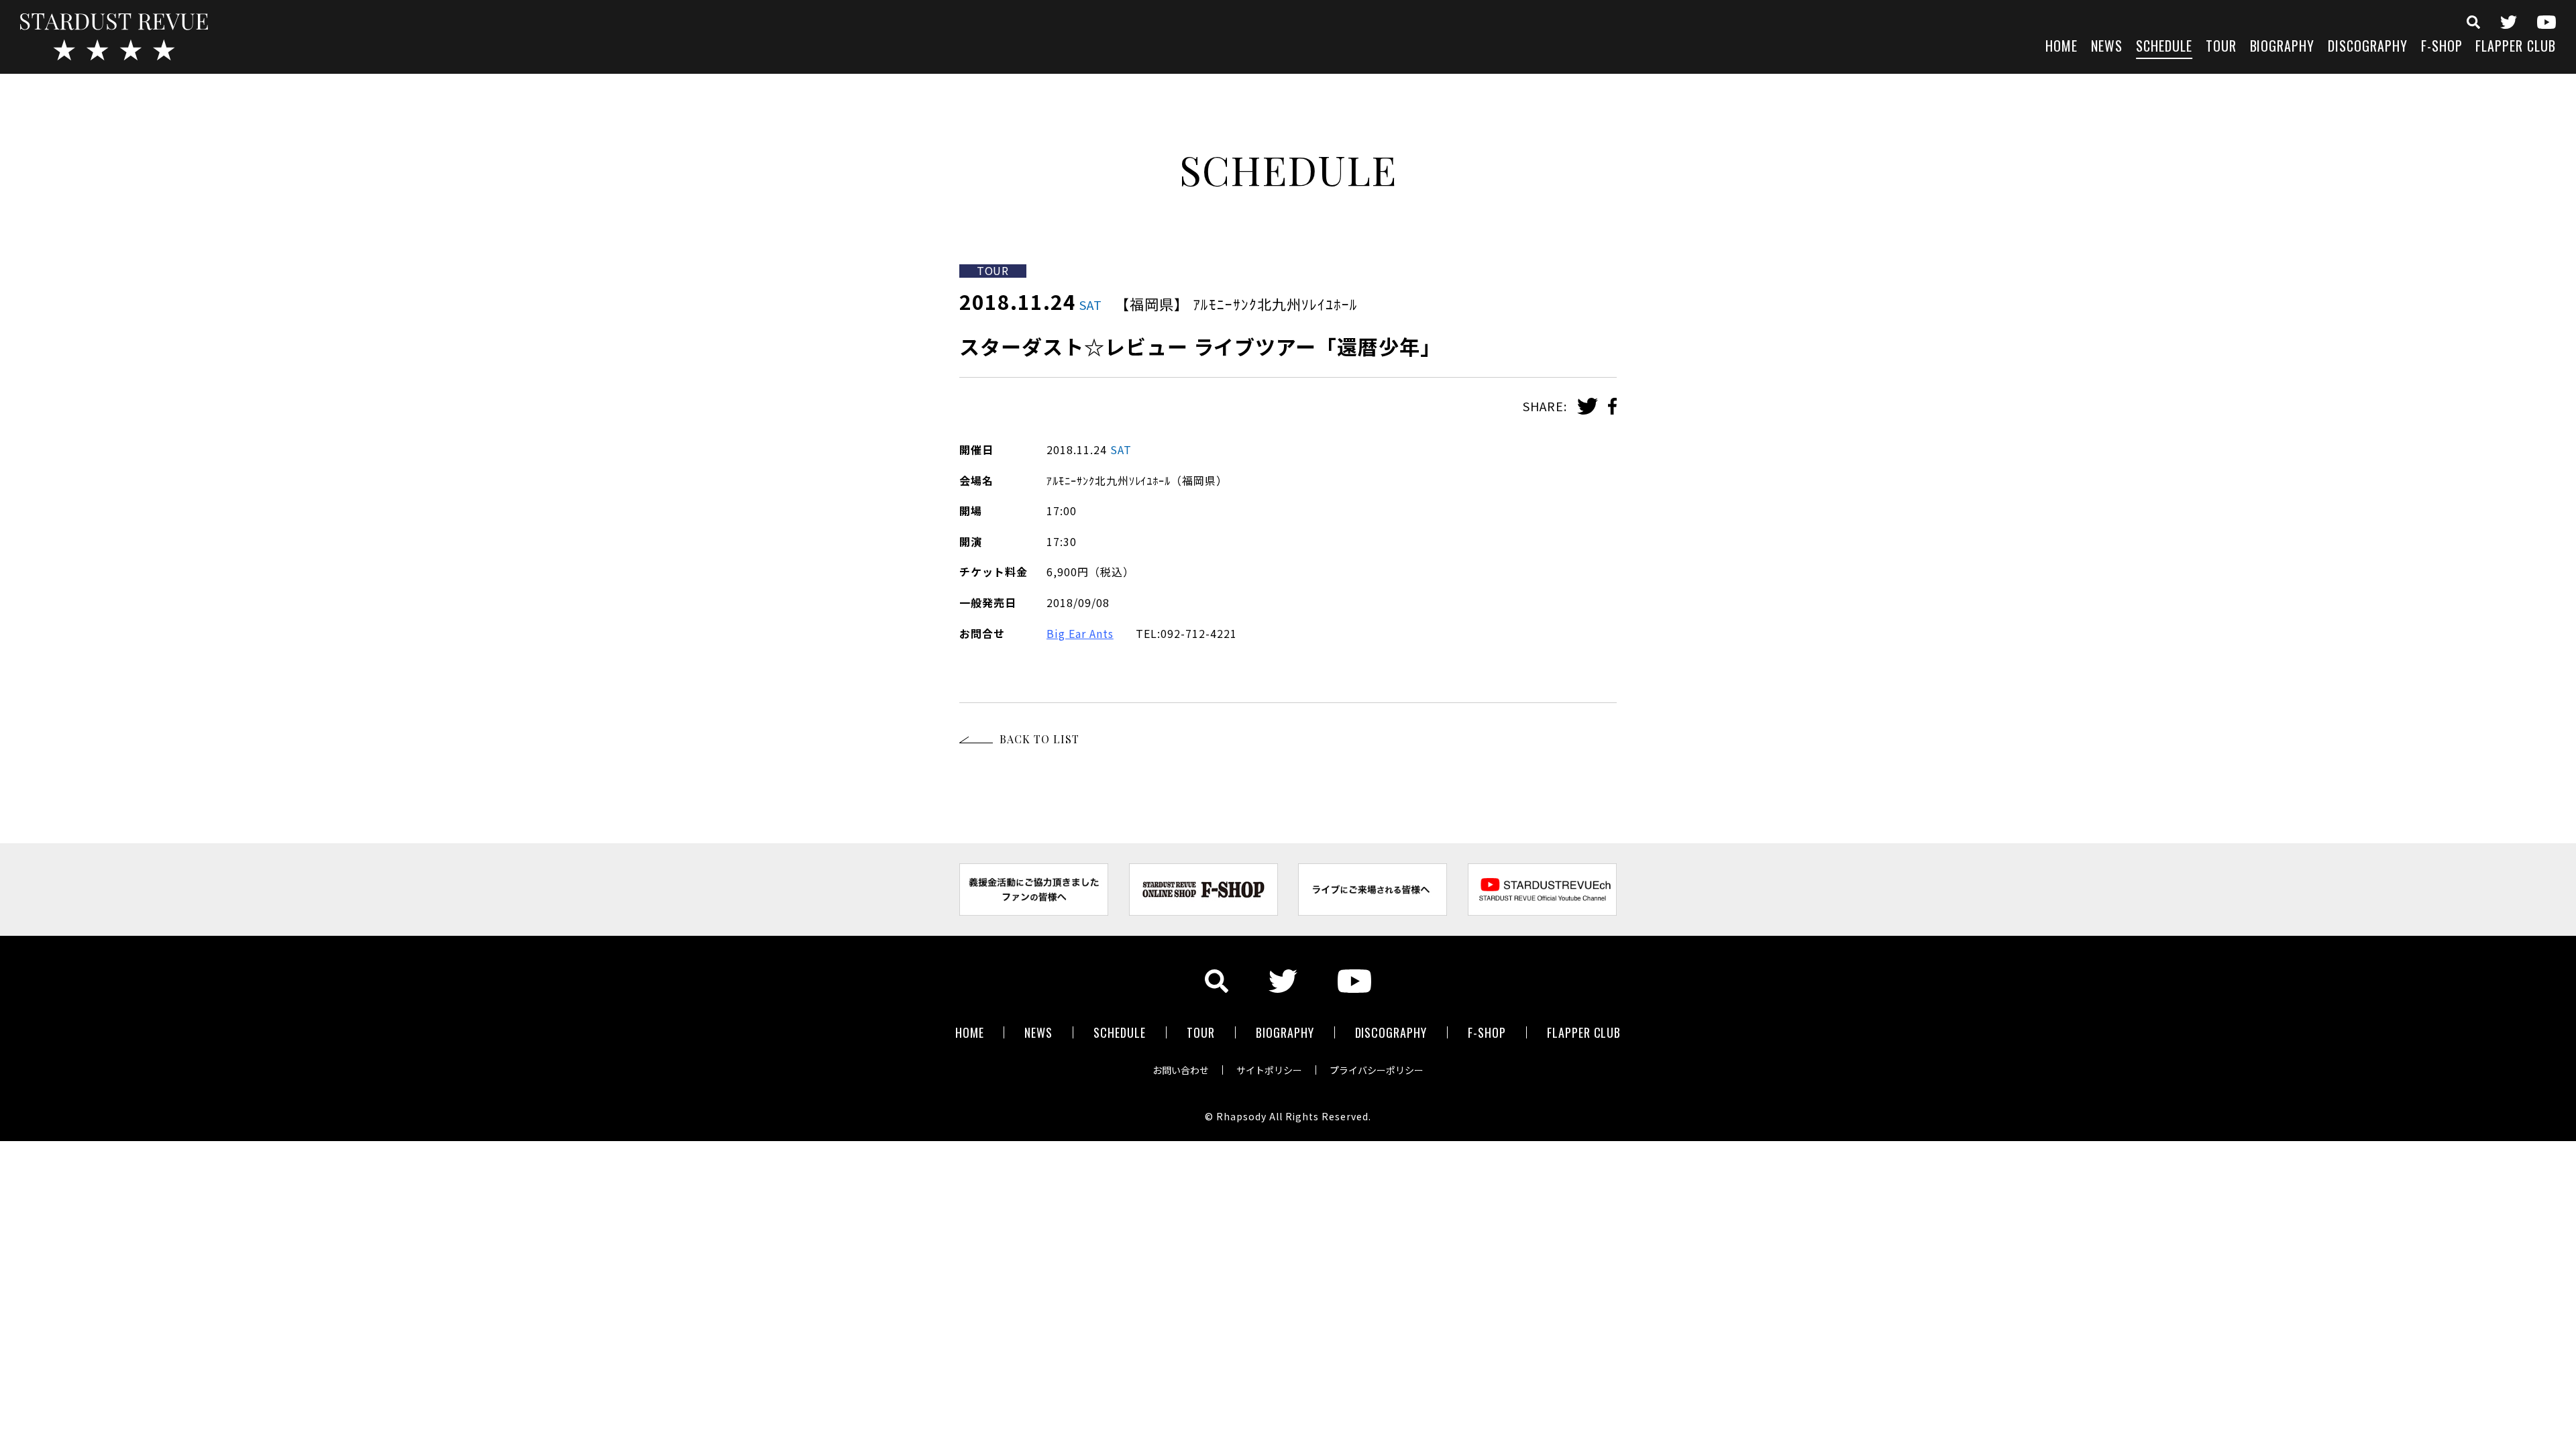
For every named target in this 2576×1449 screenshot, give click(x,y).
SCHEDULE (2164, 47)
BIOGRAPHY (2283, 47)
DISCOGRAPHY (2368, 47)
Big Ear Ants (1080, 633)
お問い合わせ (1181, 1070)
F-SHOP (2442, 47)
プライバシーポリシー (1377, 1070)
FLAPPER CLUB (2516, 47)
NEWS (2107, 47)
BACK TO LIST (1039, 739)
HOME (2061, 47)
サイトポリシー (1269, 1070)
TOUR (2221, 47)
